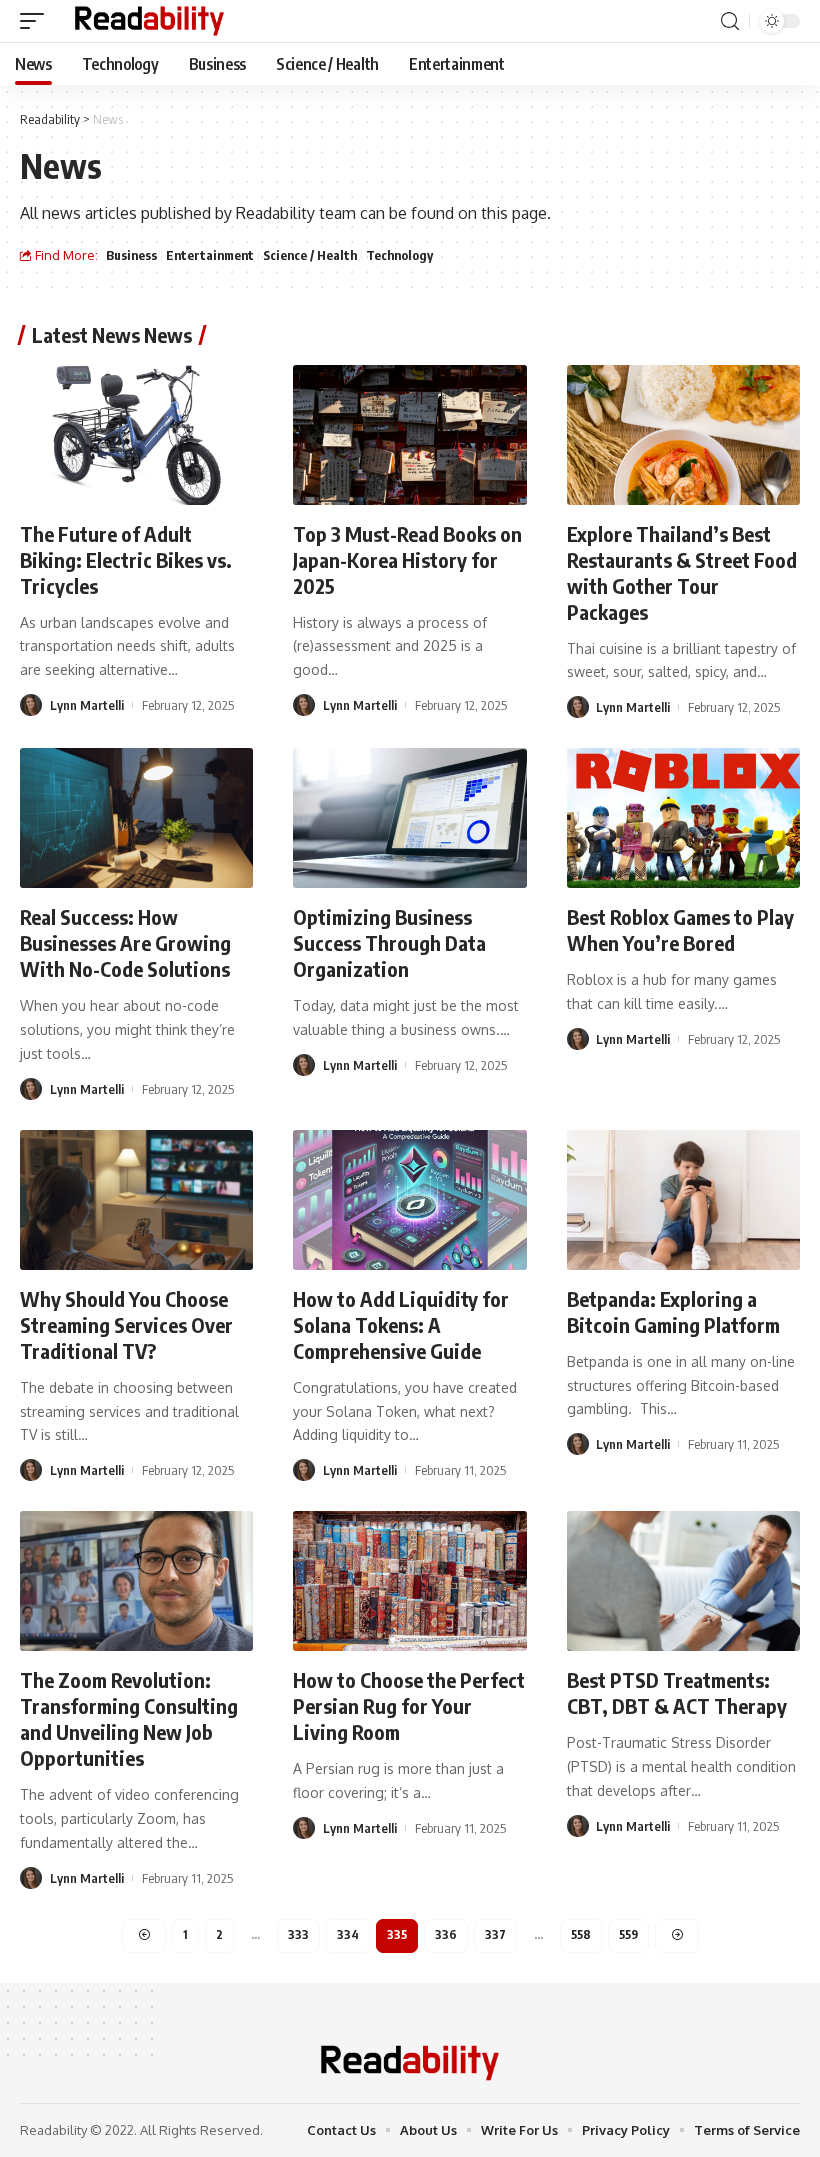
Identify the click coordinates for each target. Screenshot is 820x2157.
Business (131, 255)
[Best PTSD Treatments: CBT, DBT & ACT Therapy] (683, 1581)
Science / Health (310, 255)
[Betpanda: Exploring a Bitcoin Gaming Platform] (683, 1200)
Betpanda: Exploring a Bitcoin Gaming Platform (673, 1311)
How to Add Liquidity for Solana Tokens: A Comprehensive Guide (401, 1324)
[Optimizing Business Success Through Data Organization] (409, 818)
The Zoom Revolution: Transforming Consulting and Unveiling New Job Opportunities (129, 1718)
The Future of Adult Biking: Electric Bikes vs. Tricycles (126, 559)
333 (298, 1934)
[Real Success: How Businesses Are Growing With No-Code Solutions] (136, 818)
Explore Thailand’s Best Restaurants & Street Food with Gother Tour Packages (682, 572)
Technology (399, 255)
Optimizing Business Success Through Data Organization (389, 942)
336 (446, 1934)
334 (348, 1934)
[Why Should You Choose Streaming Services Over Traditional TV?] (136, 1200)
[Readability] (149, 21)
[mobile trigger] (37, 21)
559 (628, 1934)
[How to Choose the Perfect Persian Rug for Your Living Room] (409, 1581)
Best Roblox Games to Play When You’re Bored (680, 929)
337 (495, 1934)
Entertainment (210, 255)
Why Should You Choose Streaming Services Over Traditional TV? (126, 1324)
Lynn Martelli (87, 705)
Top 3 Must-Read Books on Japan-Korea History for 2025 (407, 559)
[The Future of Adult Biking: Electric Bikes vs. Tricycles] (136, 435)
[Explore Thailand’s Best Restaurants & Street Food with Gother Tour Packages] (683, 435)
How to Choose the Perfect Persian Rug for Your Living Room (409, 1705)
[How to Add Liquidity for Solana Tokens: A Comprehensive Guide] (409, 1200)
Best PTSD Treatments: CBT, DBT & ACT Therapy (677, 1692)
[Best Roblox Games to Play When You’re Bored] (683, 818)
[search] (730, 21)
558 (581, 1934)
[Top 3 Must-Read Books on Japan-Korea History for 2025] (409, 435)
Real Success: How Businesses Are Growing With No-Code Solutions (125, 942)
